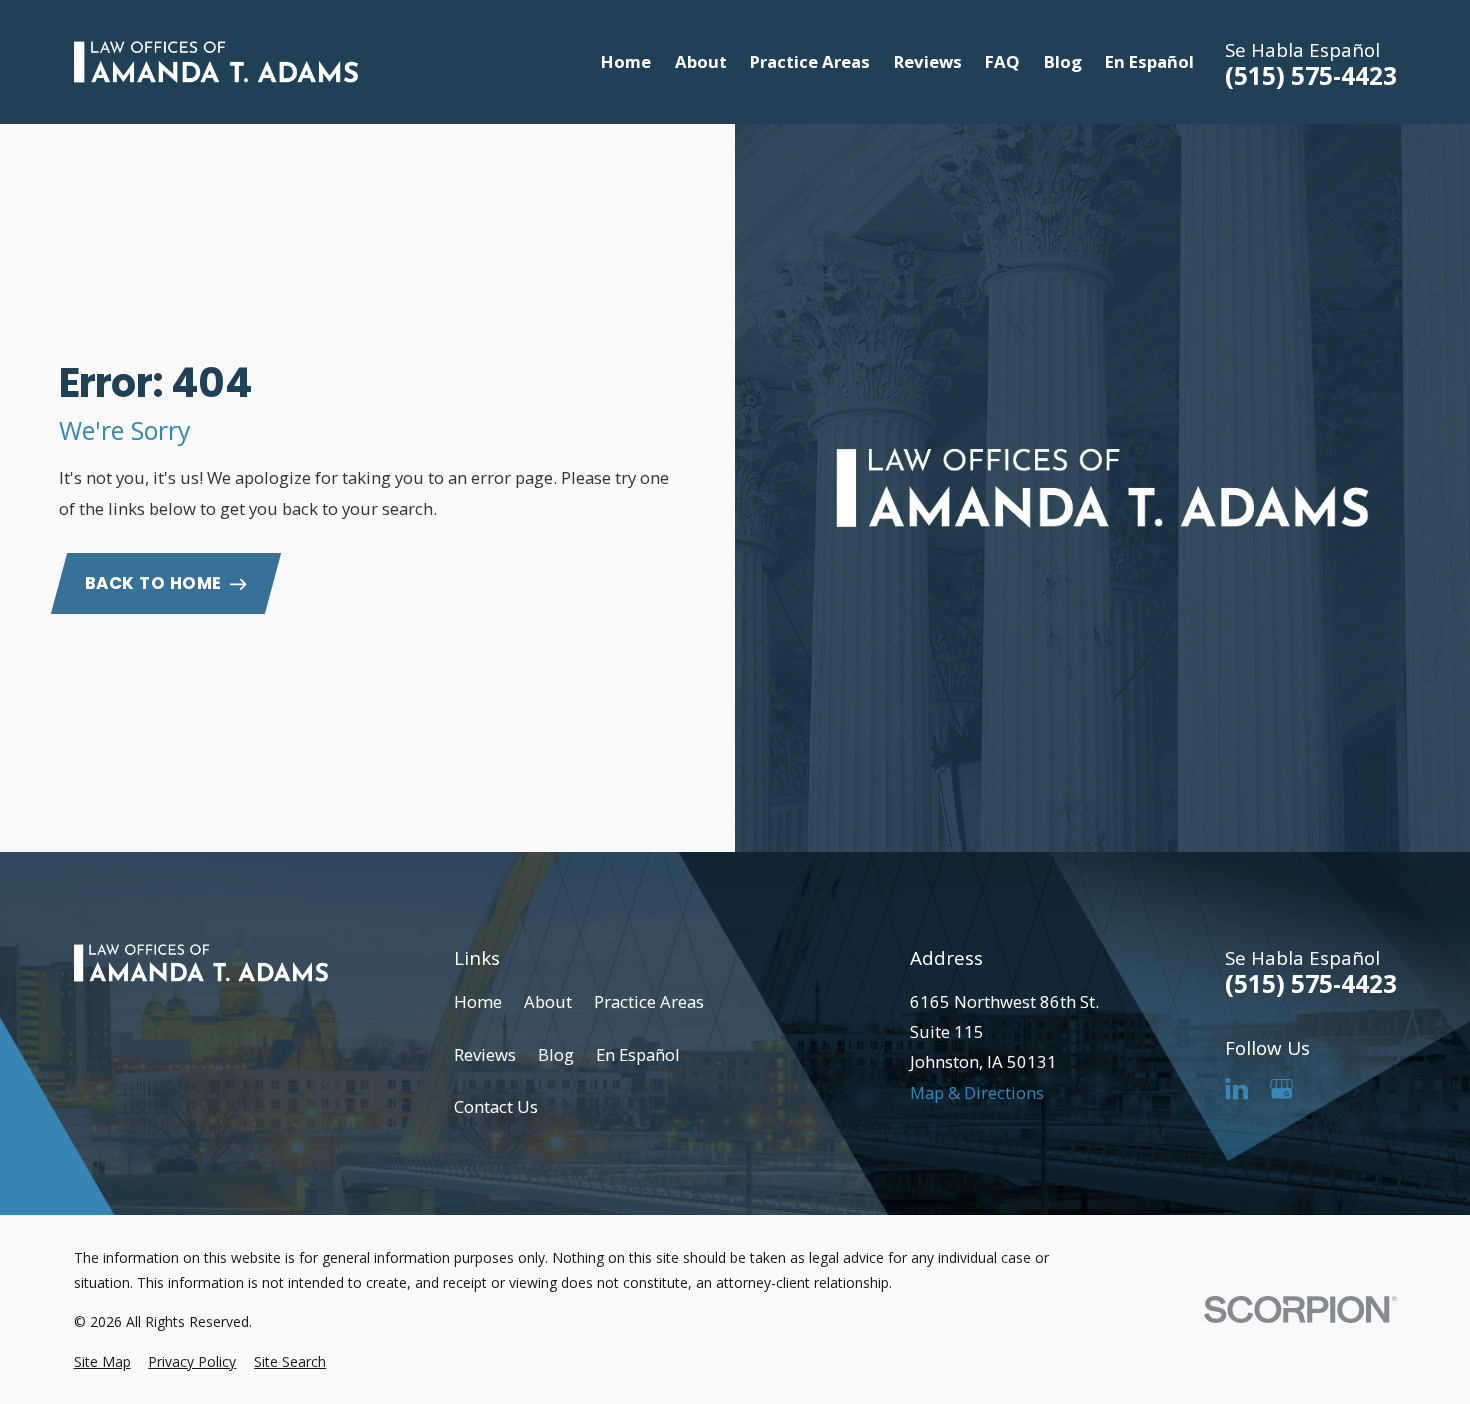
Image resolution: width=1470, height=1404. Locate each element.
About (548, 1001)
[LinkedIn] (1236, 1088)
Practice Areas (649, 1001)
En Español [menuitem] (1149, 61)
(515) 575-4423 (1311, 76)
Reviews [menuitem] (928, 61)
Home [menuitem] (626, 61)
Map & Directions (977, 1092)
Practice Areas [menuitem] (810, 61)
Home (478, 1001)
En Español (638, 1054)
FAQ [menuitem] (1002, 61)
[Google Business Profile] (1281, 1088)
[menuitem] (102, 1361)
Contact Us (496, 1106)
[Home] (216, 62)
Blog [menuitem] (1063, 61)
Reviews (485, 1054)
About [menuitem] (701, 61)
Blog (556, 1054)
